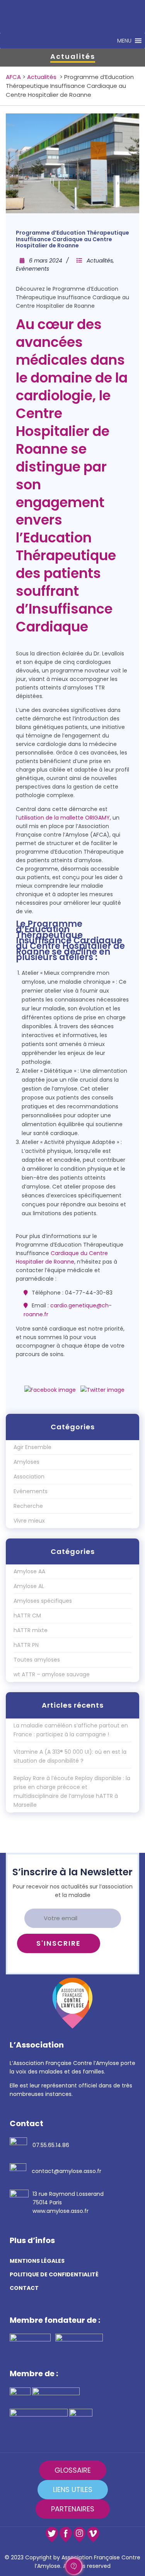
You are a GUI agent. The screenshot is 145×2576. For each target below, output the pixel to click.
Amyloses (26, 1462)
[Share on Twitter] (102, 1390)
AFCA (13, 77)
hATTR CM (27, 1616)
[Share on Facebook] (50, 1390)
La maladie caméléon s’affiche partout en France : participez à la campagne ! (71, 1730)
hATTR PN (26, 1645)
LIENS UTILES (73, 2489)
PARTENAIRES (73, 2509)
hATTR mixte (31, 1630)
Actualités (42, 77)
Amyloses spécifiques (43, 1601)
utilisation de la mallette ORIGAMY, (65, 818)
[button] (124, 41)
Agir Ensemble (32, 1447)
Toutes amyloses (37, 1660)
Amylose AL (29, 1586)
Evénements (32, 269)
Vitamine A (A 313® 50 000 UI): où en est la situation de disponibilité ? (70, 1756)
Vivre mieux (29, 1521)
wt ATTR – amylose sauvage (52, 1674)
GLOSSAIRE (73, 2470)
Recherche (28, 1506)
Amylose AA (29, 1571)
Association (29, 1477)
